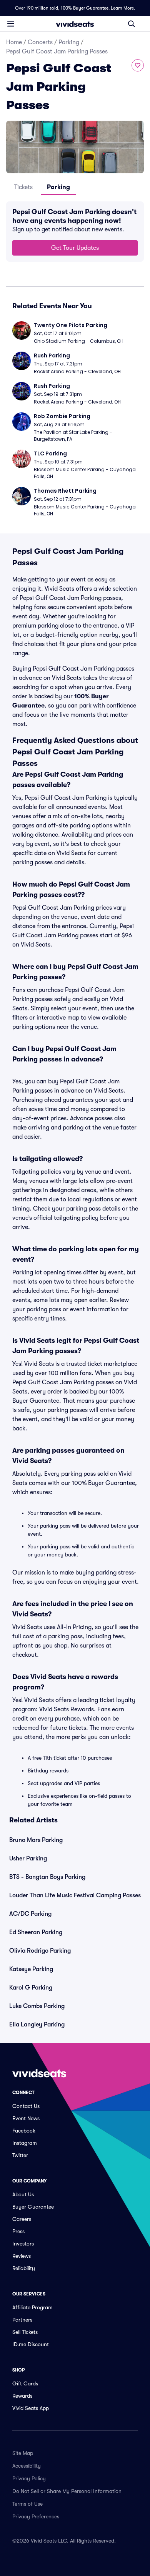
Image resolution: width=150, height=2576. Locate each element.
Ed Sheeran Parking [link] (36, 1932)
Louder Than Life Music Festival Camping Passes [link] (75, 1895)
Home (14, 42)
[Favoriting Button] (138, 65)
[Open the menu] (11, 23)
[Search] (132, 24)
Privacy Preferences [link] (36, 2516)
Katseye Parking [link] (31, 1969)
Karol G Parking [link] (31, 1988)
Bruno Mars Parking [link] (36, 1840)
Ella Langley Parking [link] (37, 2025)
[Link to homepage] (75, 24)
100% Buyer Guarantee (85, 8)
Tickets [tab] (23, 187)
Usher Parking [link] (28, 1859)
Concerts (40, 42)
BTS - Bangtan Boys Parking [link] (47, 1877)
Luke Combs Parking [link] (37, 2006)
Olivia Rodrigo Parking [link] (40, 1951)
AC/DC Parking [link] (30, 1914)
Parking (69, 42)
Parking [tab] (58, 187)
